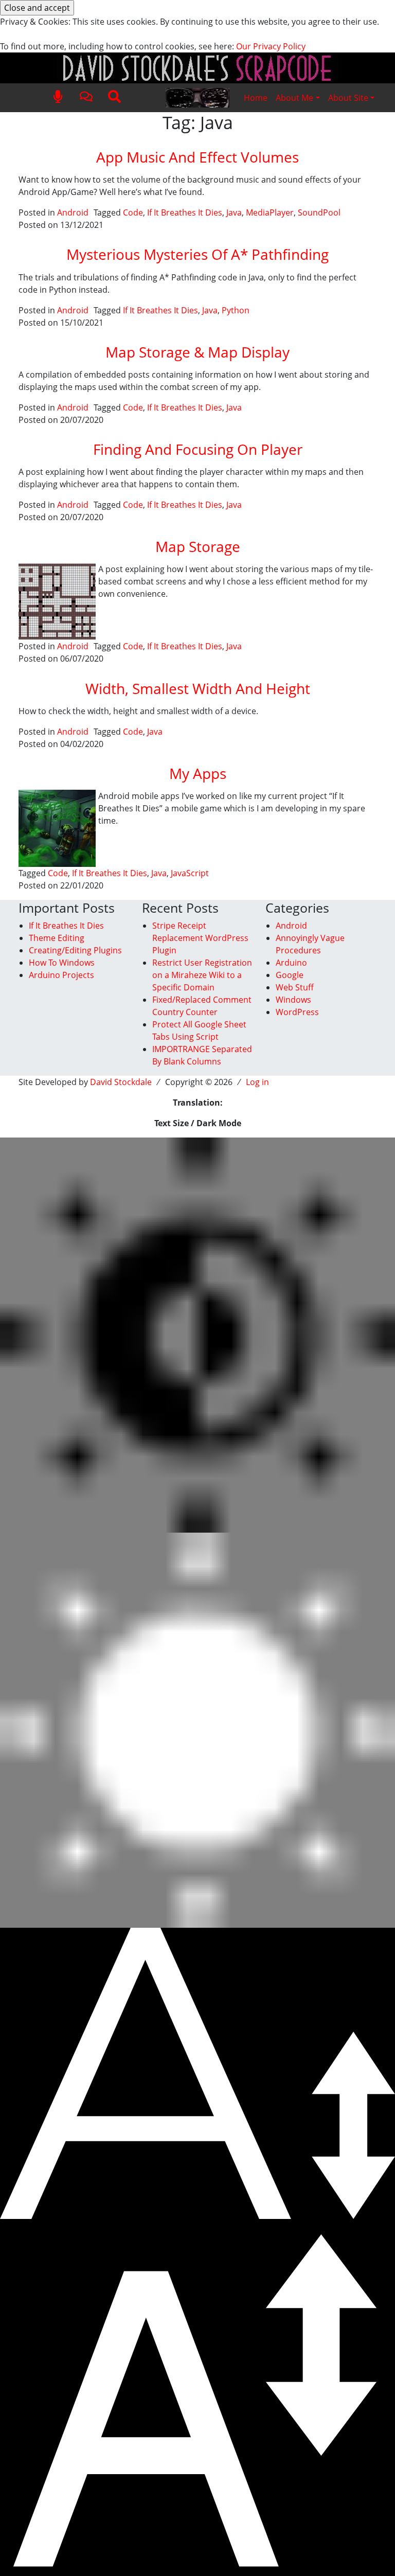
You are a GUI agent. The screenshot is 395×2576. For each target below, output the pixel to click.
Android (73, 212)
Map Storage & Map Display (197, 352)
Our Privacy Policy (271, 46)
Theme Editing (57, 938)
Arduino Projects (61, 975)
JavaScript (190, 873)
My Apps (198, 773)
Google (290, 975)
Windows (293, 1000)
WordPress (297, 1012)
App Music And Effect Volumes (197, 157)
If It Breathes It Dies (185, 212)
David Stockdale (121, 1082)
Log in (257, 1082)
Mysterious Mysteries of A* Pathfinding (197, 254)
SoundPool (319, 212)
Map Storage (198, 546)
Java (234, 212)
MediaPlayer (270, 212)
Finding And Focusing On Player (198, 449)
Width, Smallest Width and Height (198, 688)
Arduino (291, 963)
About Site (348, 98)
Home (256, 98)
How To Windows (62, 963)
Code (133, 212)
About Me (294, 98)
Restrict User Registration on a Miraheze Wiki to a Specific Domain (202, 975)
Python (236, 310)
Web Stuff (295, 987)
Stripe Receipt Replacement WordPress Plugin (200, 938)
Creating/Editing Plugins (75, 950)
